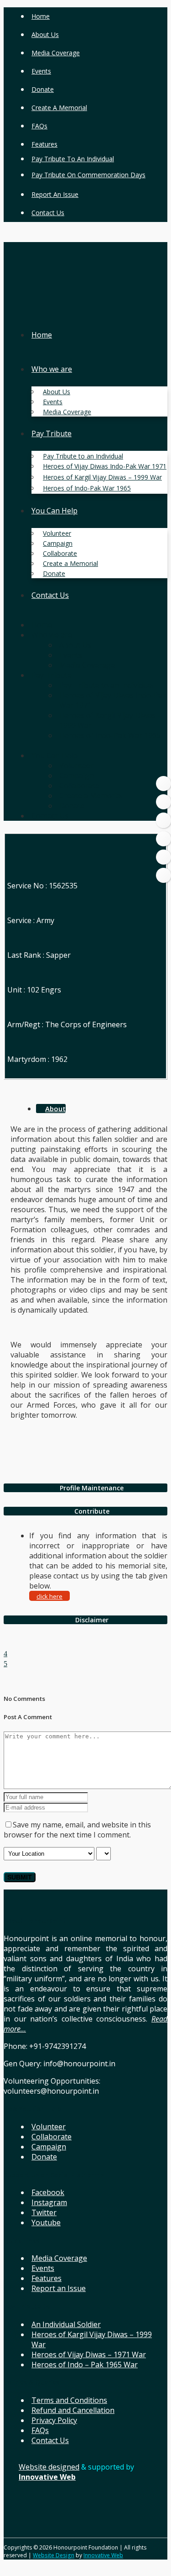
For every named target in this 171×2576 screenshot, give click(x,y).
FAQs (39, 126)
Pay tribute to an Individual (73, 159)
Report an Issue (55, 194)
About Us (45, 34)
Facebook (48, 2192)
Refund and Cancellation (73, 2410)
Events (41, 71)
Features (44, 144)
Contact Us (48, 213)
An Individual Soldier (66, 2324)
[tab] (85, 1488)
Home (41, 16)
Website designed (49, 2467)
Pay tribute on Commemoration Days (88, 175)
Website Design (54, 2555)
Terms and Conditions (69, 2400)
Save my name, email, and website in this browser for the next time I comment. (77, 1830)
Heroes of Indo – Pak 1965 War (85, 2365)
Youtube (46, 2222)
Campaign (49, 2147)
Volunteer (49, 2127)
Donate (43, 89)
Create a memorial (59, 108)
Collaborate (52, 2137)
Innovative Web (103, 2555)
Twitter (44, 2212)
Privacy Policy (54, 2420)
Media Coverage (56, 53)
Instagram (49, 2202)
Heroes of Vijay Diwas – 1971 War (89, 2354)
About (55, 1109)
